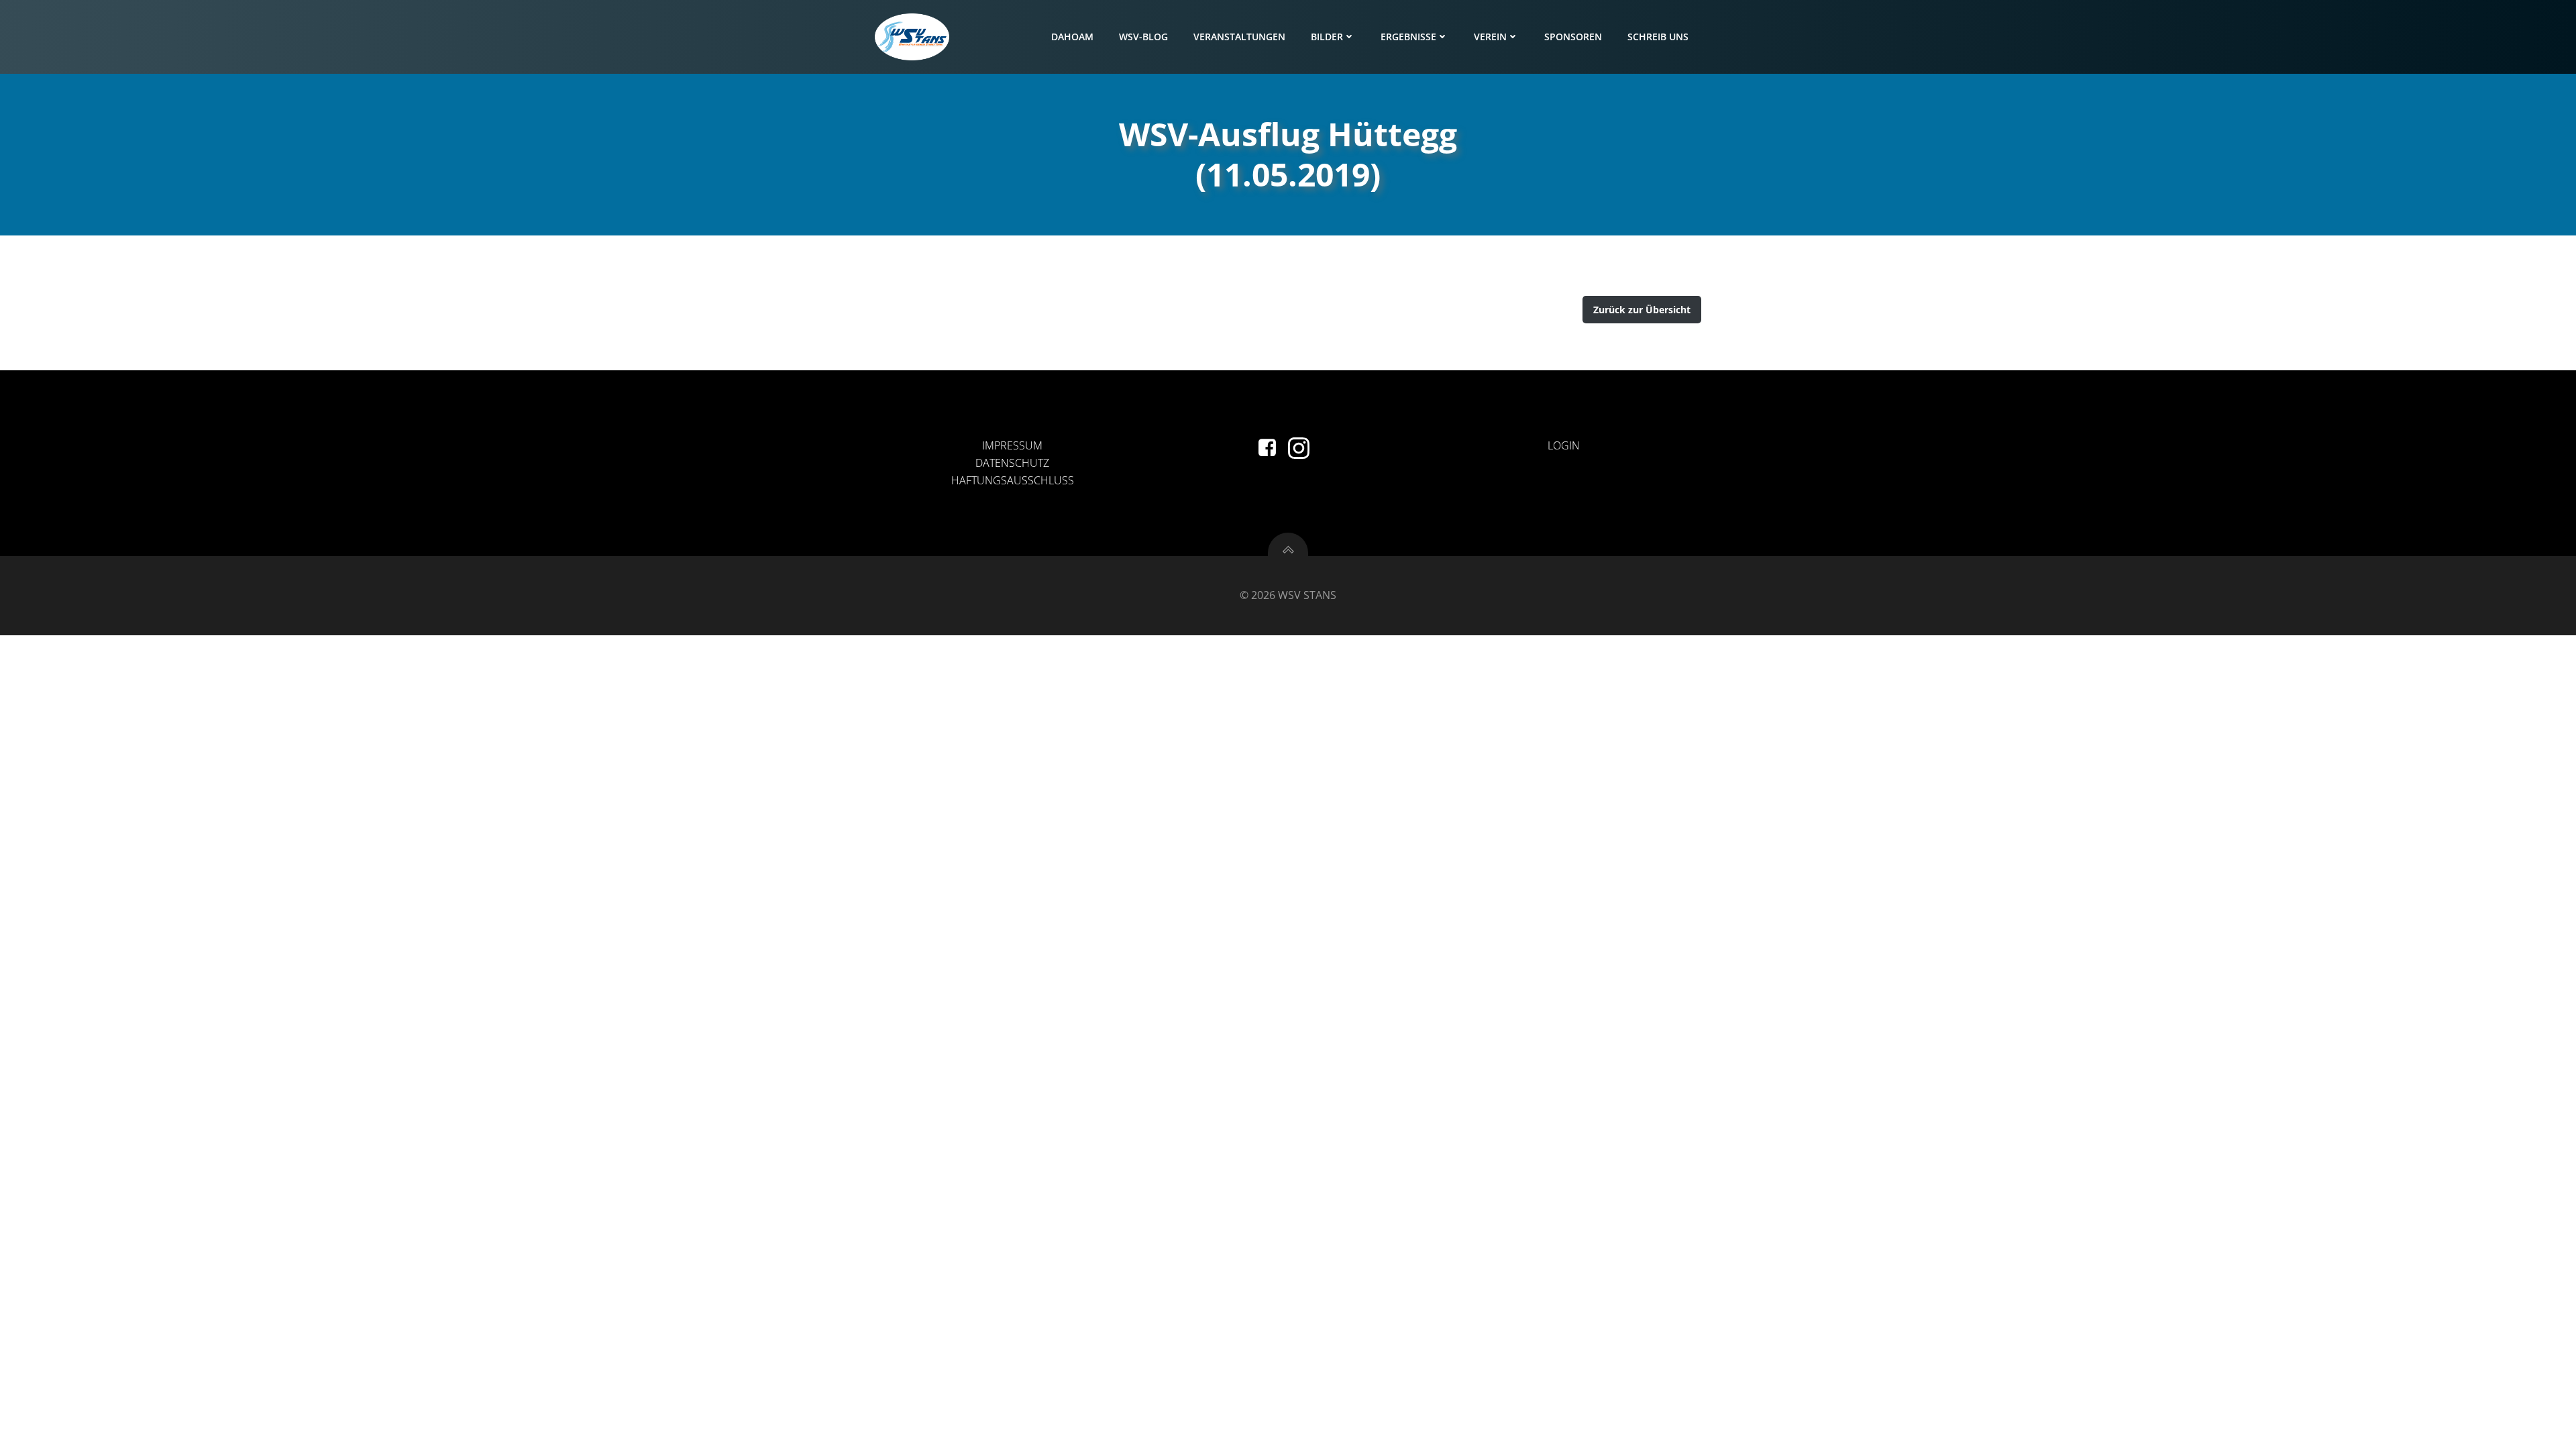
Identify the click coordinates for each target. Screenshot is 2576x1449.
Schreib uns (1658, 37)
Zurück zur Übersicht (1642, 310)
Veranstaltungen (1239, 37)
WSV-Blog (1143, 37)
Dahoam (1072, 37)
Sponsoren (1573, 37)
